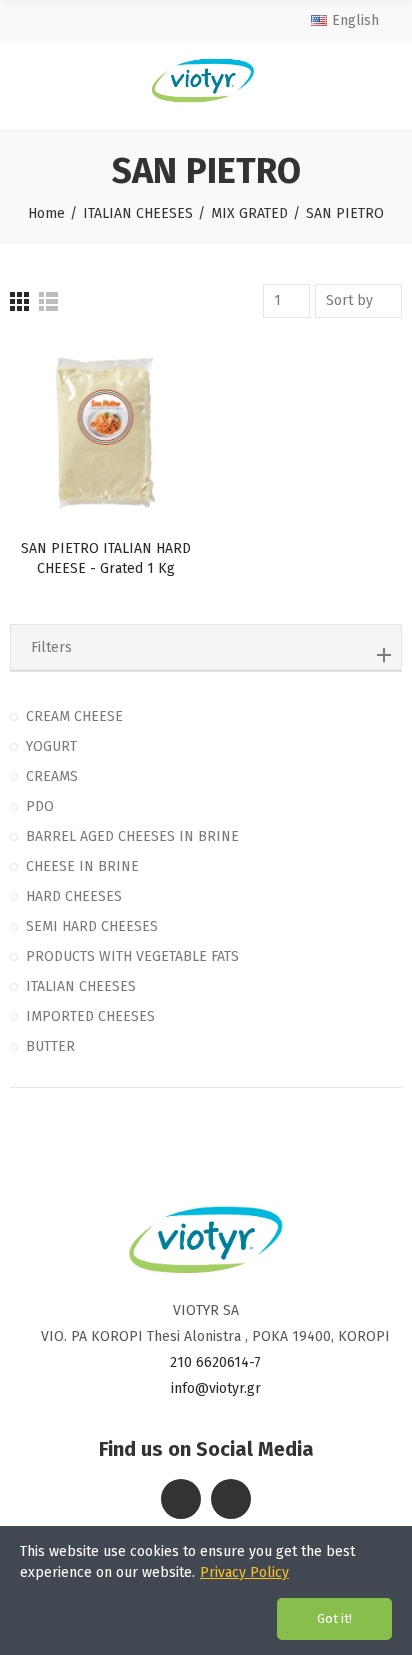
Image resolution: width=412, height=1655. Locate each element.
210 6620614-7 (215, 1362)
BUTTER (50, 1046)
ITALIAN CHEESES (81, 986)
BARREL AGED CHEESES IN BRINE (132, 836)
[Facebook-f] (181, 1499)
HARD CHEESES (74, 896)
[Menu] (27, 80)
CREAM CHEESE (74, 716)
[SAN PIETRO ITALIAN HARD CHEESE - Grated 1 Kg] (105, 433)
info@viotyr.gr (216, 1388)
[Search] (382, 80)
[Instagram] (231, 1499)
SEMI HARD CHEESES (92, 926)
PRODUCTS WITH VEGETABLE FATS (132, 956)
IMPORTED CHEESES (90, 1016)
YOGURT (51, 746)
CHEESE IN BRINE (82, 866)
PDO (40, 806)
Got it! (334, 1618)
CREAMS (52, 776)
